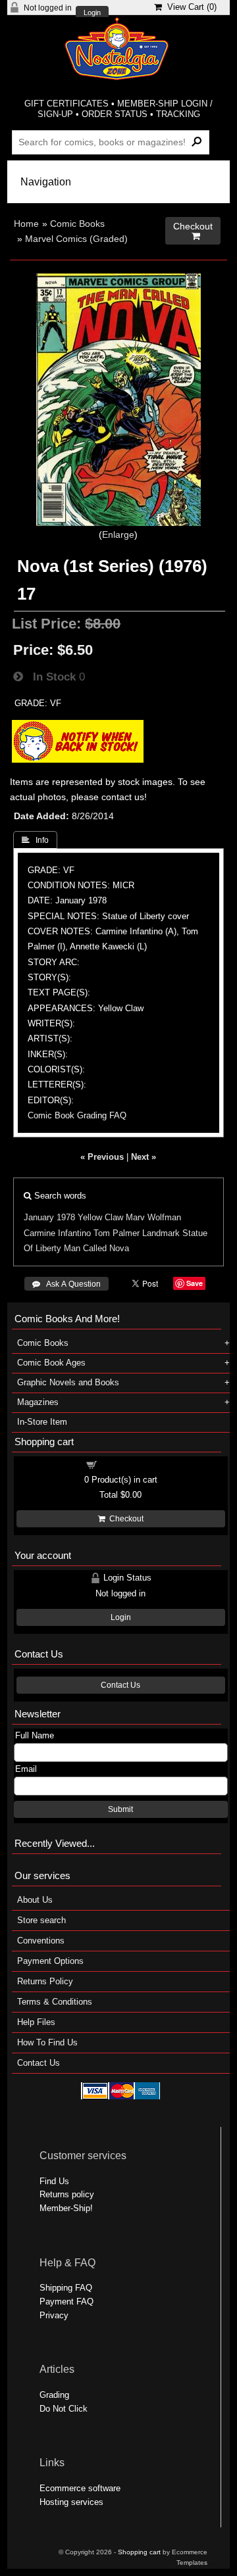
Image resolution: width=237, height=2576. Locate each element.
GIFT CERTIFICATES (66, 104)
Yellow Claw (100, 1217)
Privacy (54, 2315)
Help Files (36, 2022)
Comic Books (77, 224)
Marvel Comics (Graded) (76, 239)
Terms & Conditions (55, 2002)
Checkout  (193, 231)
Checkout (124, 1519)
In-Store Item (42, 1422)
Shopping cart (128, 1464)
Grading (54, 2395)
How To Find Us (47, 2042)
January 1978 (49, 1217)
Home (26, 224)
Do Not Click (64, 2409)
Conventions (41, 1941)
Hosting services (71, 2502)
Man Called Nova (96, 1248)
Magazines (38, 1402)
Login (92, 13)
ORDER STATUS (115, 114)
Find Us (54, 2181)
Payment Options (50, 1961)
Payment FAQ (66, 2302)
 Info (35, 840)
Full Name (35, 1735)
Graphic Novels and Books (68, 1382)
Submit (120, 1809)
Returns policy (67, 2194)
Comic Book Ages (51, 1363)
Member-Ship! (66, 2208)
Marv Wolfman (153, 1217)
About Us (35, 1900)
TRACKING (178, 114)
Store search (41, 1920)
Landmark (161, 1233)
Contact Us (120, 1685)
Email (26, 1769)
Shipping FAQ (66, 2288)
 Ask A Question (66, 1284)
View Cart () (189, 7)
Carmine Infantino (57, 1233)
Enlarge (118, 535)
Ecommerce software (80, 2488)
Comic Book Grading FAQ (77, 1115)
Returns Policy (45, 1981)
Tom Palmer (117, 1233)
